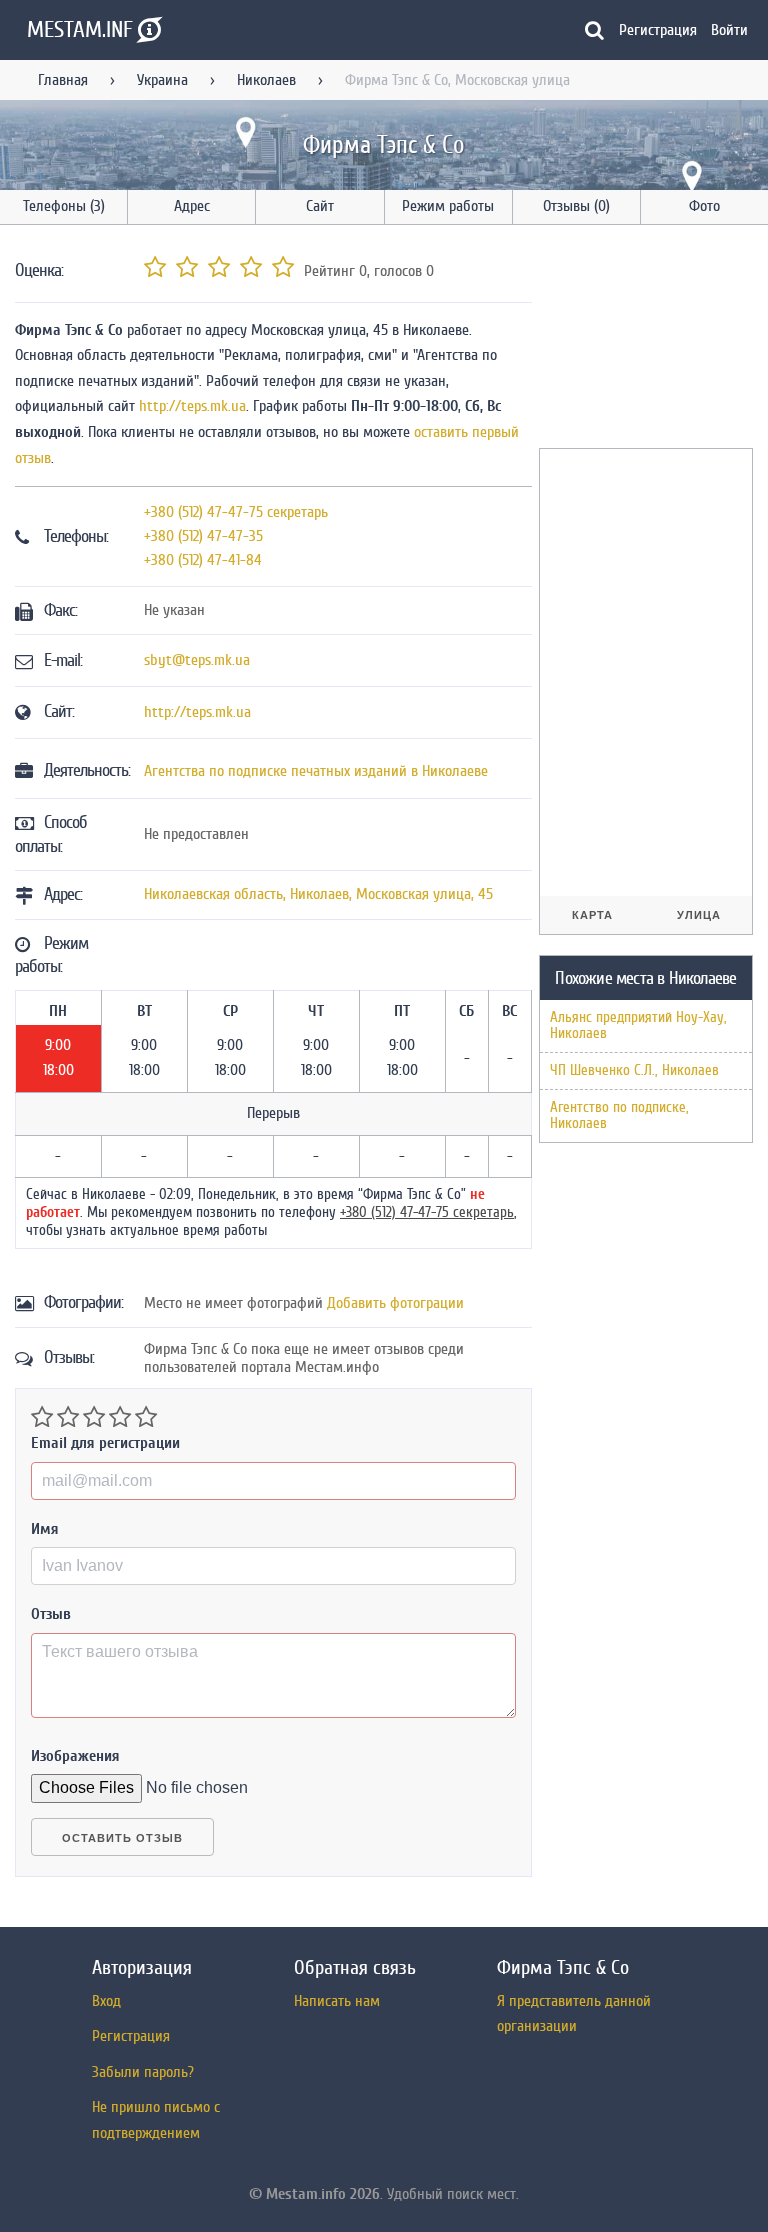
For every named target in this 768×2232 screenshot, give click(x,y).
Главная (63, 80)
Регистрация (658, 30)
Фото (704, 206)
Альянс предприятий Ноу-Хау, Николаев (638, 1025)
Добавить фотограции (395, 1303)
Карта (592, 915)
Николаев (266, 80)
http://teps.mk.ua (192, 406)
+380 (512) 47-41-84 (203, 560)
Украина (162, 80)
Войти (729, 30)
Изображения (75, 1756)
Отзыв (51, 1614)
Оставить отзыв (122, 1838)
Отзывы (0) (576, 206)
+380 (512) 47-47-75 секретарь (236, 512)
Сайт (320, 206)
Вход (106, 2001)
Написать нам (337, 2001)
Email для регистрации (105, 1443)
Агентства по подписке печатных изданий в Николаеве (316, 771)
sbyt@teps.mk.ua (197, 660)
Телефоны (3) (64, 206)
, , (318, 894)
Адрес (192, 206)
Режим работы (448, 206)
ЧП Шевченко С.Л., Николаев (634, 1070)
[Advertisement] (653, 340)
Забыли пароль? (143, 2072)
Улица (699, 915)
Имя (45, 1529)
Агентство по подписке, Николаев (619, 1115)
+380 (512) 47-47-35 (203, 536)
